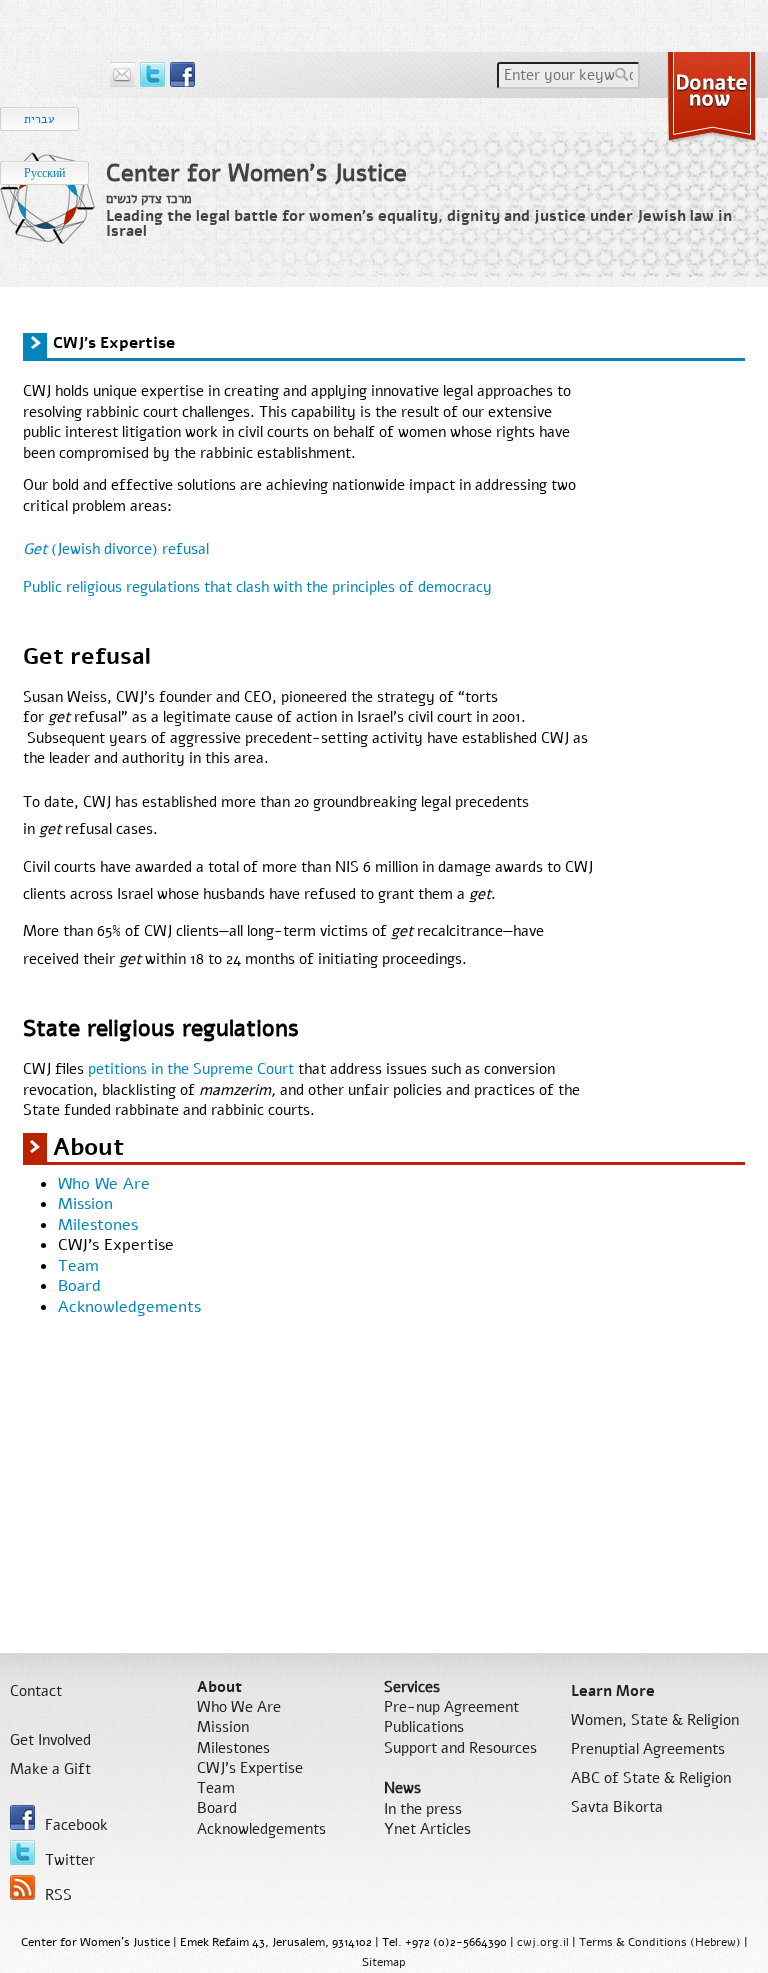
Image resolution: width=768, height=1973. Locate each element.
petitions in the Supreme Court (191, 1069)
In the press (423, 1809)
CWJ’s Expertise (116, 1245)
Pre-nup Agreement (451, 1707)
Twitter (70, 1860)
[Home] (48, 214)
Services (412, 1687)
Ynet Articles (427, 1829)
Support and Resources (460, 1748)
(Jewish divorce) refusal (116, 549)
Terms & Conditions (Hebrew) (660, 1942)
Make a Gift (50, 1769)
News (402, 1788)
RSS (58, 1895)
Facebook (76, 1825)
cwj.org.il (543, 1942)
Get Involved (50, 1740)
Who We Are (104, 1184)
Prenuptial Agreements (648, 1749)
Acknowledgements (129, 1307)
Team (78, 1266)
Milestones (98, 1225)
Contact (36, 1691)
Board (79, 1286)
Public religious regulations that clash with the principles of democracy (257, 587)
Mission (85, 1204)
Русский (44, 173)
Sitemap (384, 1962)
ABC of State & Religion (651, 1778)
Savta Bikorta (617, 1807)
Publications (424, 1727)
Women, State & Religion (655, 1720)
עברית (39, 119)
